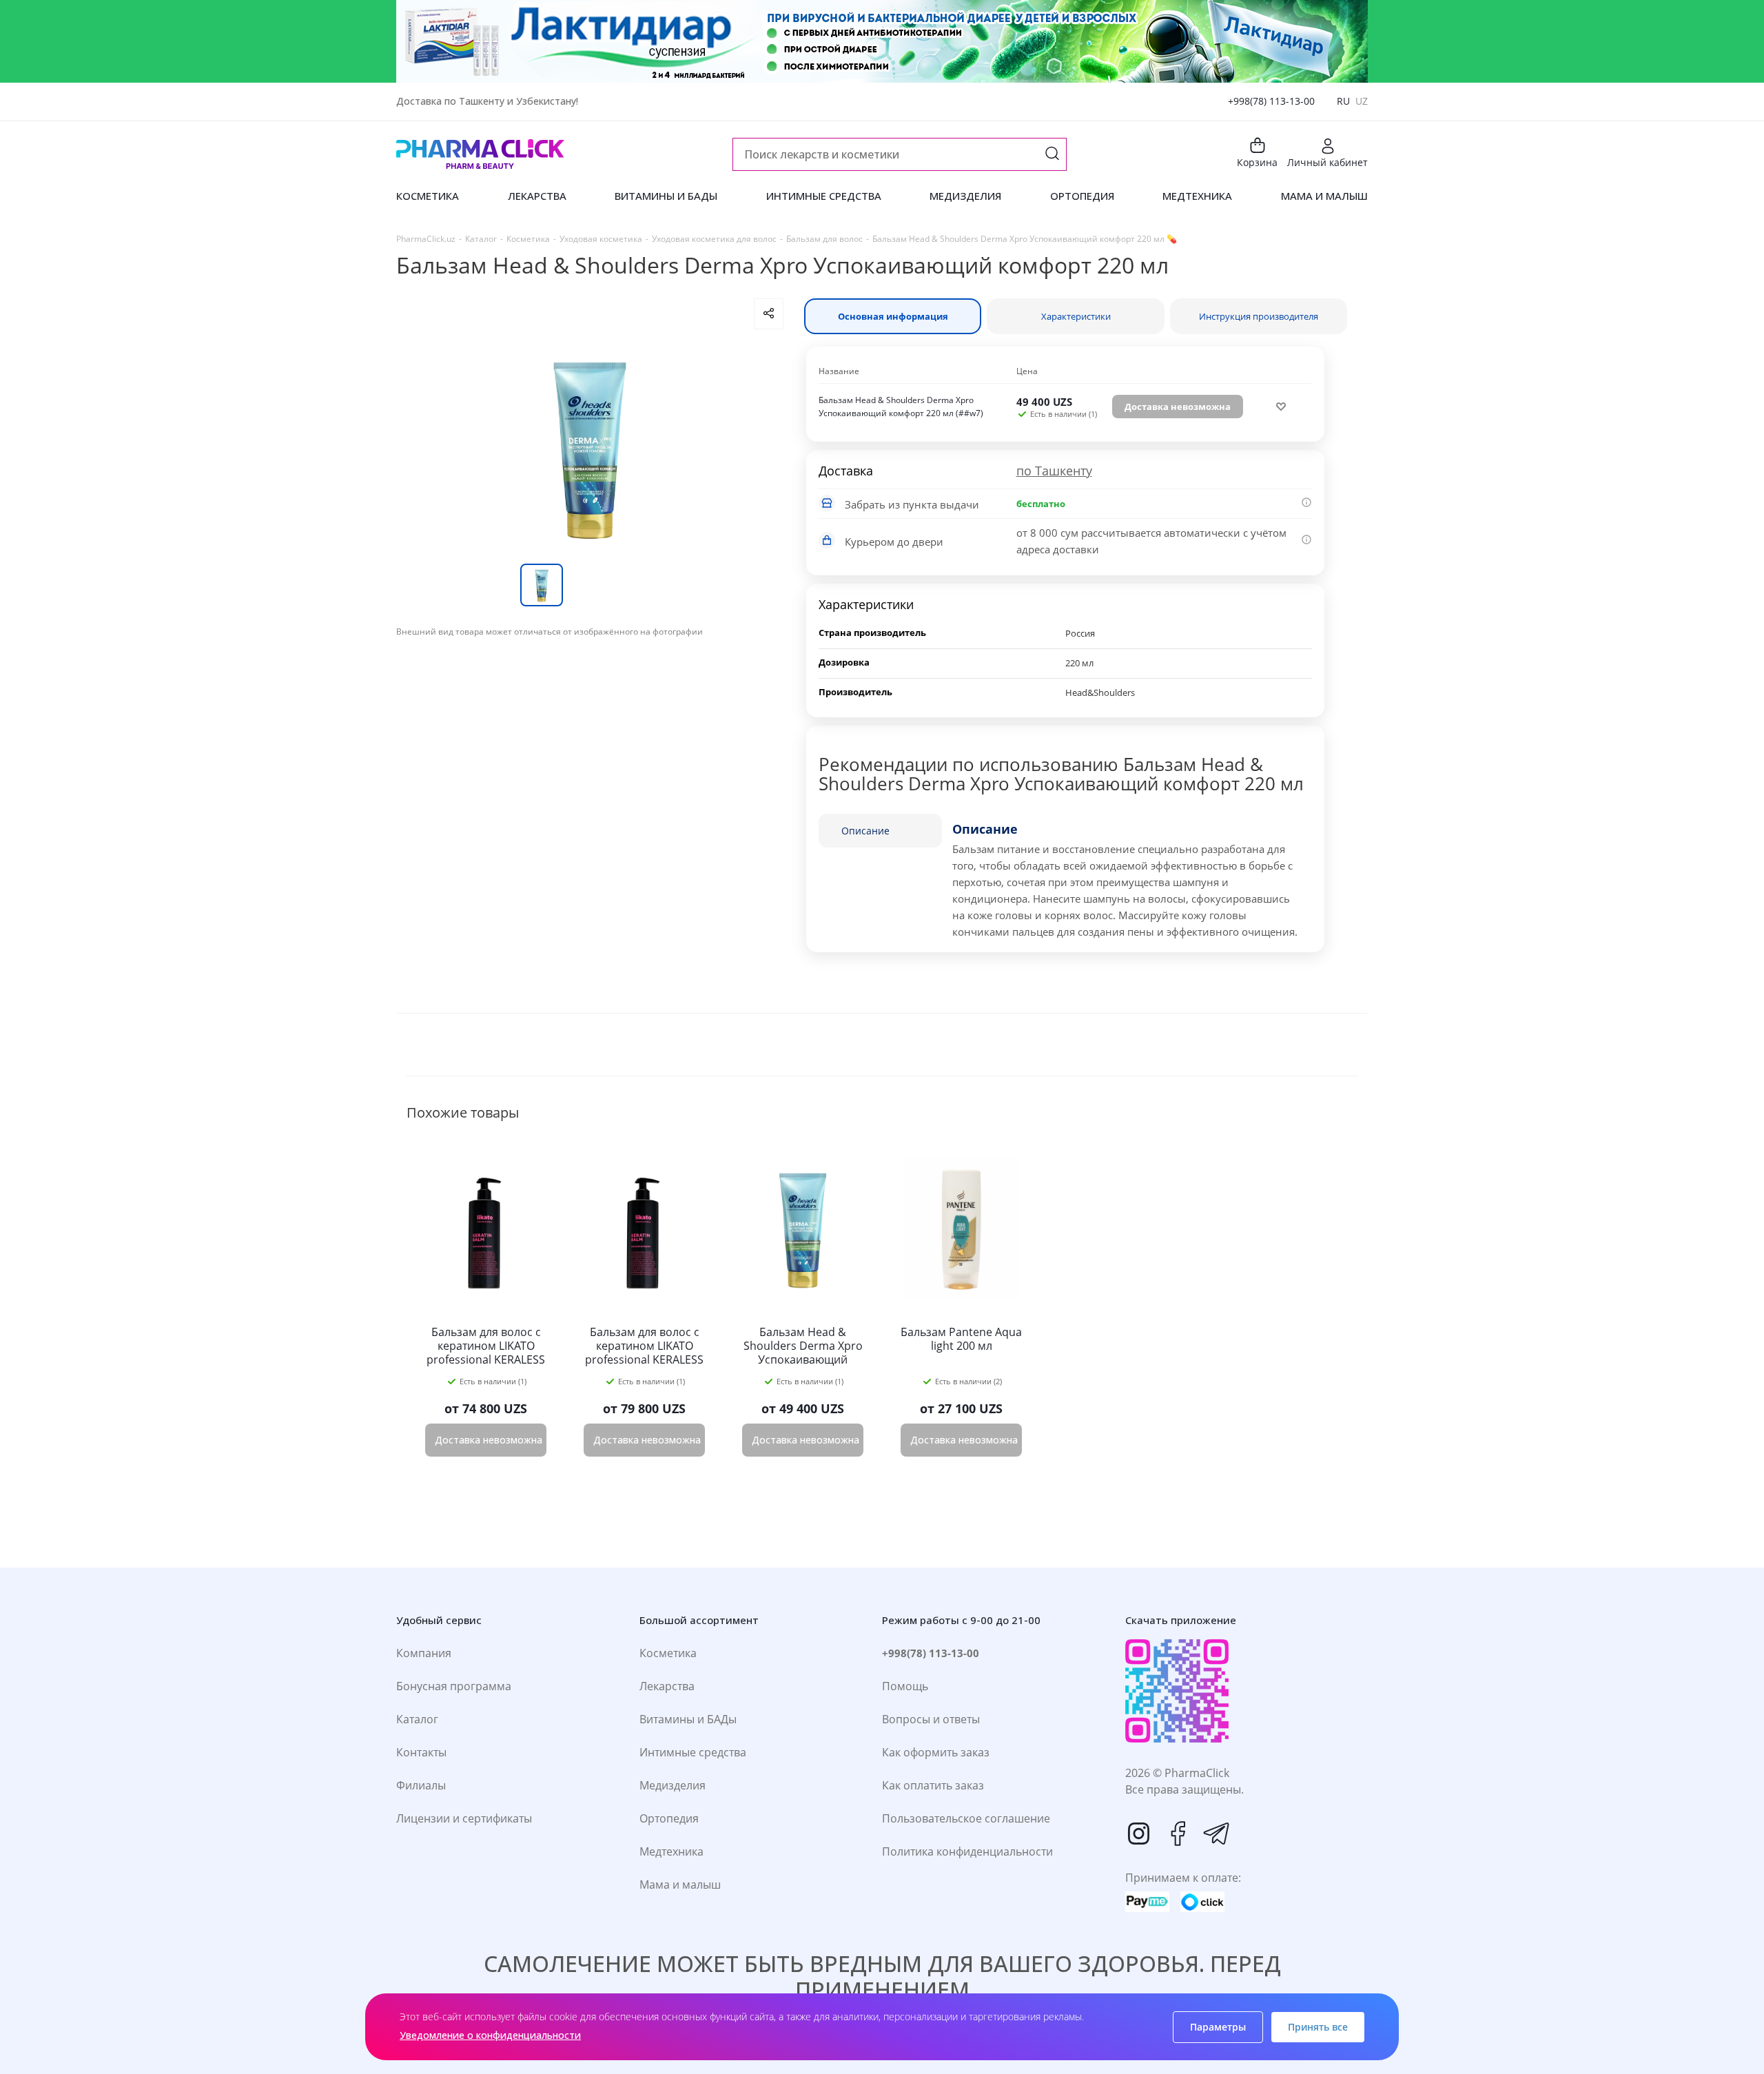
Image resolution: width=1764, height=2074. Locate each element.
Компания (424, 1653)
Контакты (421, 1752)
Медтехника (671, 1851)
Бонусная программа (454, 1686)
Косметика (668, 1653)
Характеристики (1076, 316)
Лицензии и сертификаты (464, 1818)
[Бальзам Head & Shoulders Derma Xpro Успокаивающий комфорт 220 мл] (590, 446)
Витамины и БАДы (688, 1719)
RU (1343, 101)
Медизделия (673, 1785)
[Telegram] (1216, 1834)
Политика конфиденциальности (967, 1851)
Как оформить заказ (936, 1752)
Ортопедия (669, 1818)
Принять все (1318, 2027)
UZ (1362, 101)
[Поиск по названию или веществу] (1052, 155)
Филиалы (421, 1785)
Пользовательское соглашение (966, 1818)
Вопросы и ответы (931, 1719)
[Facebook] (1178, 1834)
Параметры (1218, 2027)
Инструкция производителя (1259, 316)
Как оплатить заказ (933, 1785)
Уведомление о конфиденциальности (490, 2035)
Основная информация (893, 316)
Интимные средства (693, 1752)
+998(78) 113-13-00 (1271, 101)
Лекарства (667, 1686)
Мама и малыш (680, 1885)
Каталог (417, 1719)
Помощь (905, 1686)
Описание (865, 831)
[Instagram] (1139, 1834)
